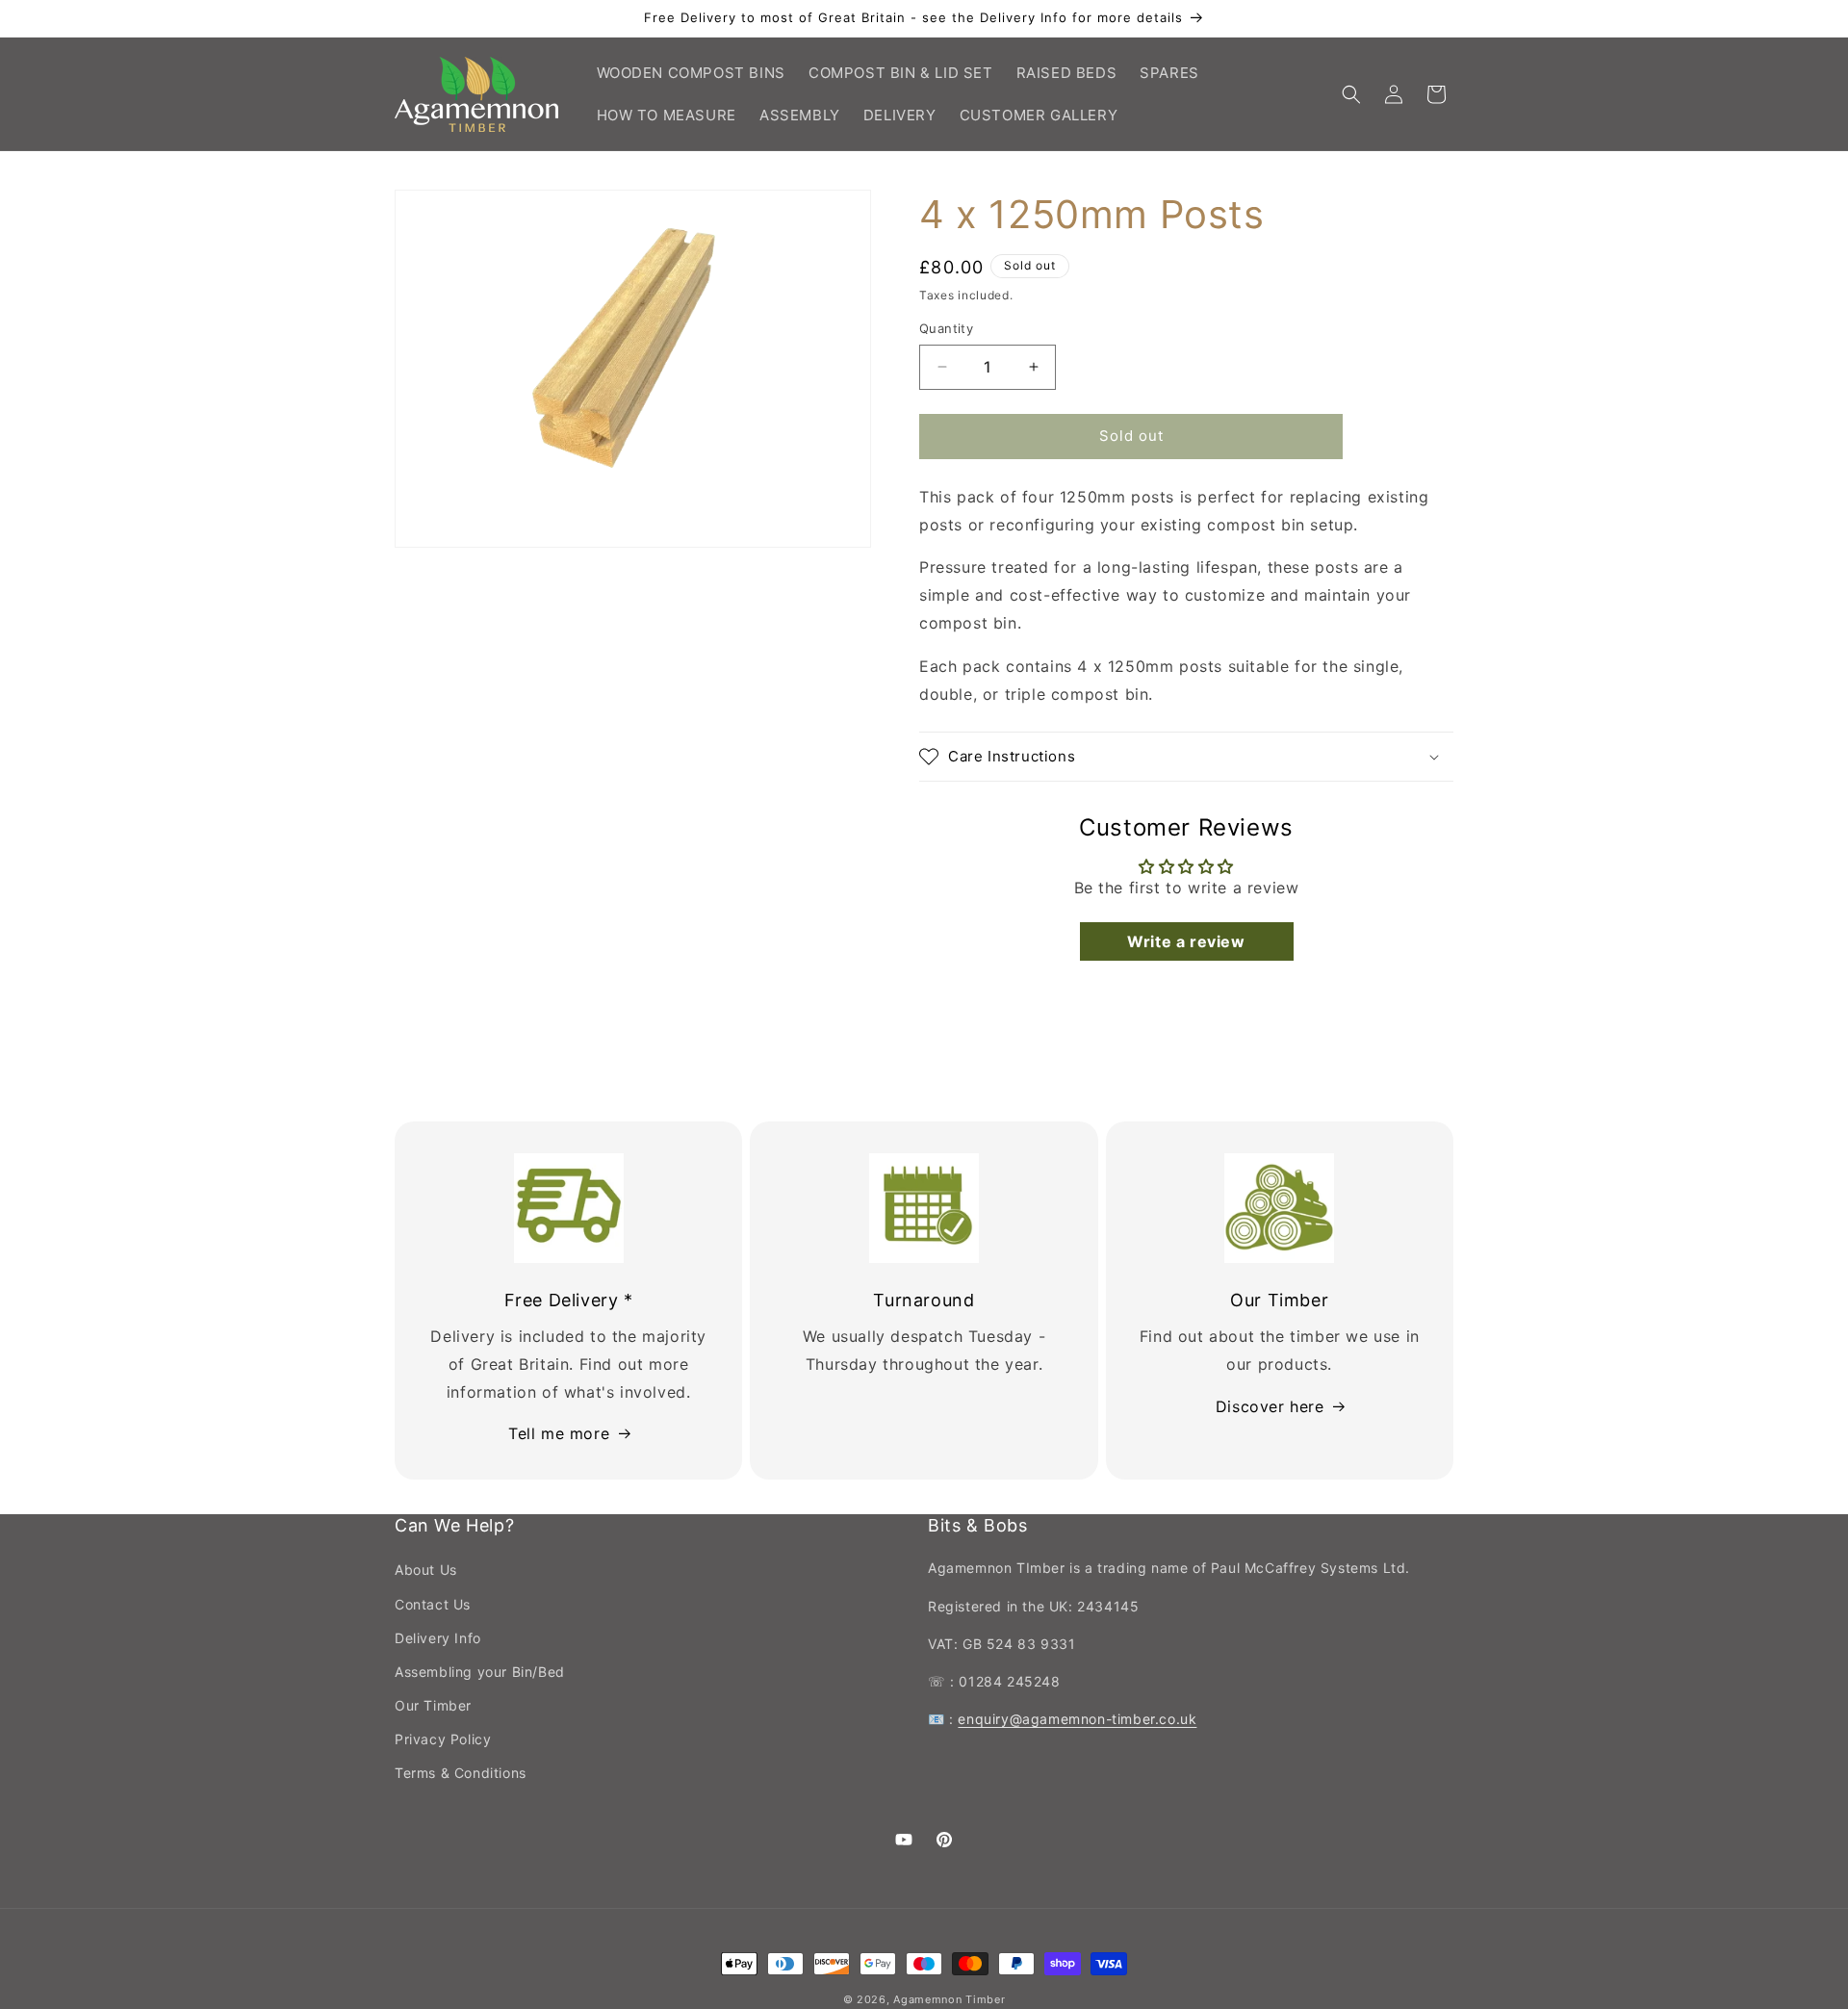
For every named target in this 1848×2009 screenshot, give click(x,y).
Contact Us (433, 1604)
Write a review (1186, 941)
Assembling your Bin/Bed (480, 1672)
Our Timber (433, 1705)
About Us (426, 1570)
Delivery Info (438, 1638)
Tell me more (559, 1433)
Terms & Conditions (461, 1773)
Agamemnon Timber (949, 1999)
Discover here (1270, 1405)
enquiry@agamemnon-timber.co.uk (1077, 1719)
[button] (1351, 94)
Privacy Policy (443, 1739)
